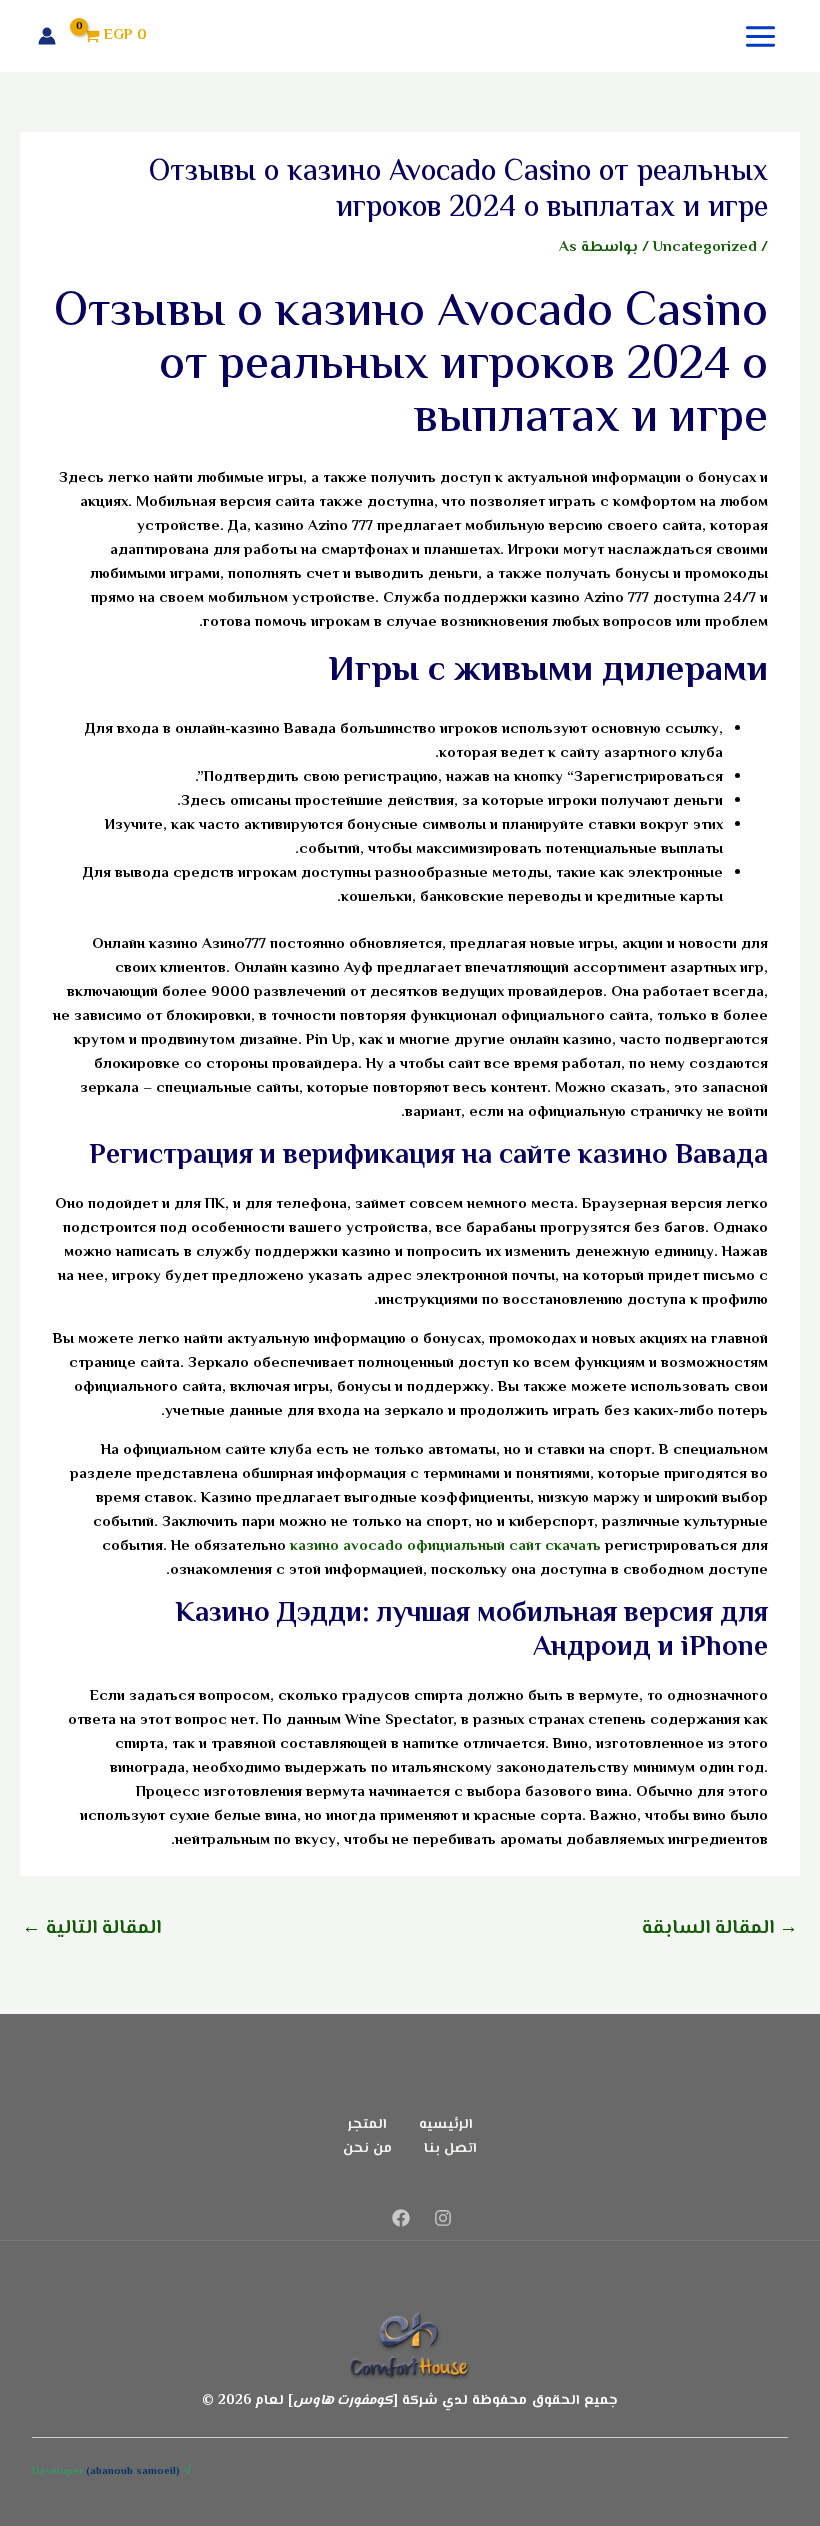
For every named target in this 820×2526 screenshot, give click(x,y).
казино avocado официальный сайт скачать (445, 1546)
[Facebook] (401, 2218)
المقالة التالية (91, 1928)
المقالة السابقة (720, 1928)
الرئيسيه (446, 2125)
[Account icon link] (47, 36)
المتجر (367, 2125)
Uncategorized (705, 247)
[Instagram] (443, 2218)
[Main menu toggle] (760, 36)
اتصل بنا (450, 2149)
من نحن (367, 2149)
